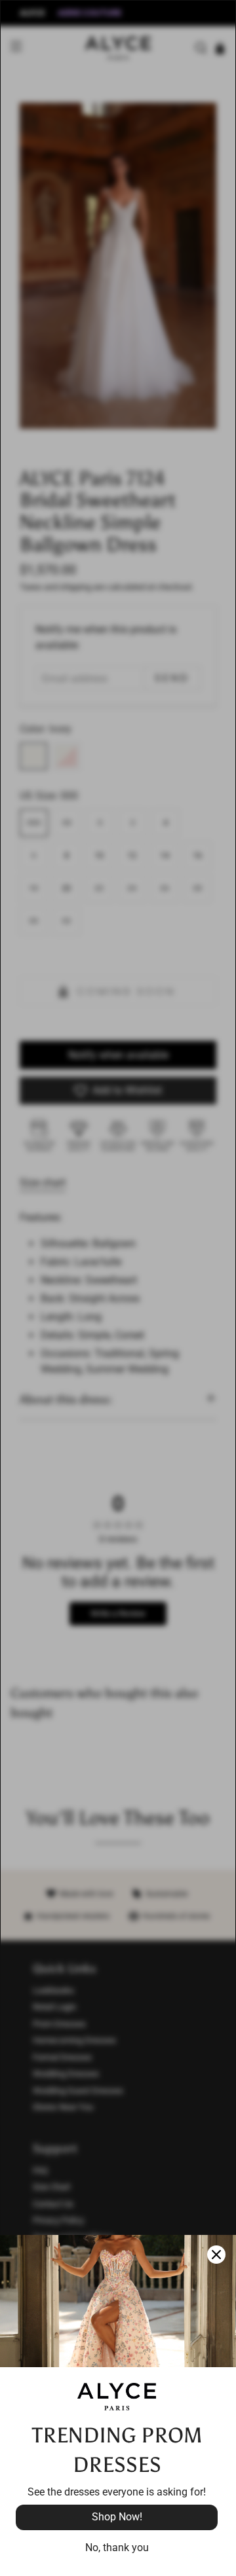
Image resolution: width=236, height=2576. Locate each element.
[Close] (216, 2255)
